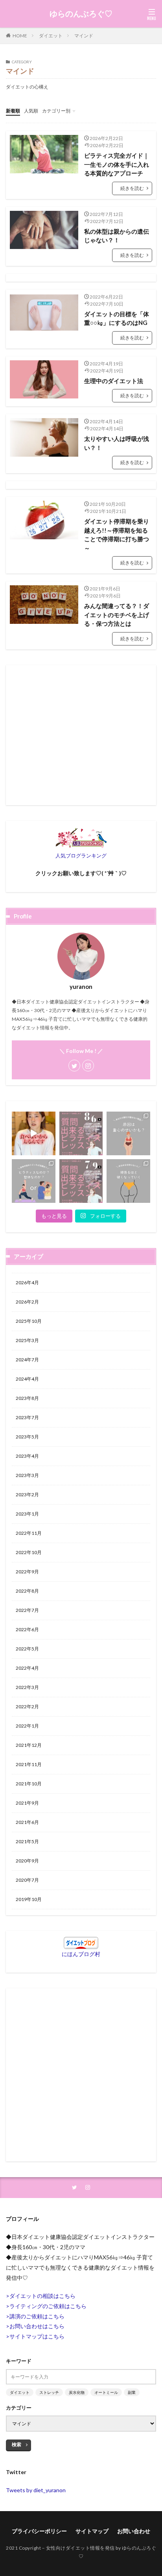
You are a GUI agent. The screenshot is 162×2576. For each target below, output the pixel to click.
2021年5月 (27, 1841)
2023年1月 (27, 1514)
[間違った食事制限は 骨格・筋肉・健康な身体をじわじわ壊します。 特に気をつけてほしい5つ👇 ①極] (34, 1133)
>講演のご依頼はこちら (35, 2316)
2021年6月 (27, 1822)
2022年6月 (27, 1629)
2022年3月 (27, 1687)
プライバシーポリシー (39, 2531)
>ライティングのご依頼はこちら (46, 2306)
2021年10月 (29, 1784)
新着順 (13, 111)
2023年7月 (27, 1417)
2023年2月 (27, 1495)
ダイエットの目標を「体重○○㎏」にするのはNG (117, 318)
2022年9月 (27, 1572)
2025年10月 (29, 1321)
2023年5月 (27, 1437)
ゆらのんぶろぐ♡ (81, 14)
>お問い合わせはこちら (35, 2326)
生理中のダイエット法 (114, 381)
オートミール (106, 2392)
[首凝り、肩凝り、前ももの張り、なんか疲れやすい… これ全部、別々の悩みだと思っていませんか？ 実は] (128, 1133)
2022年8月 (27, 1591)
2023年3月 (27, 1475)
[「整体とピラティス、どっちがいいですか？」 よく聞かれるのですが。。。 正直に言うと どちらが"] (34, 1181)
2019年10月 (29, 1899)
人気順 (31, 111)
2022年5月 (27, 1649)
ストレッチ (49, 2392)
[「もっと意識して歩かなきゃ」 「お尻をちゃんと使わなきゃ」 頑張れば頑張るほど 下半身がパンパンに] (128, 1181)
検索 (17, 2444)
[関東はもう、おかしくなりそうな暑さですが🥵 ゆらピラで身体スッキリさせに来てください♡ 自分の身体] (81, 1133)
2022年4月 (27, 1668)
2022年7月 (27, 1610)
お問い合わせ (134, 2531)
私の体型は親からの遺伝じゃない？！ (117, 236)
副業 (132, 2392)
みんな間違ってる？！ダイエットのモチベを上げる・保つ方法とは (117, 615)
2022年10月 (29, 1552)
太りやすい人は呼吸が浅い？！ (117, 443)
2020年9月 (27, 1861)
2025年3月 (27, 1340)
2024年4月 (27, 1379)
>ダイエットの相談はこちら (41, 2296)
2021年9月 (27, 1803)
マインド (84, 36)
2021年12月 (29, 1745)
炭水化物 (77, 2392)
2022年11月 (29, 1533)
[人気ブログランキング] (81, 845)
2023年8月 (27, 1398)
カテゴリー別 (56, 111)
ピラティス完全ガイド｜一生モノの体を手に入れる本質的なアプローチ (117, 164)
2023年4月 (27, 1456)
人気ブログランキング (81, 856)
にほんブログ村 (81, 1954)
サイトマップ (92, 2531)
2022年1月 (27, 1726)
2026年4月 (27, 1282)
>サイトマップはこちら (35, 2336)
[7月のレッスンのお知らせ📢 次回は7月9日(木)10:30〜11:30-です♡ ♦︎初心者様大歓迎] (81, 1181)
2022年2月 (27, 1707)
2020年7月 (27, 1880)
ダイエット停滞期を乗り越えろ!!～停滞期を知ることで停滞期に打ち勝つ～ (117, 535)
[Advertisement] (81, 735)
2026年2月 (27, 1302)
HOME (20, 36)
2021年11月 (29, 1764)
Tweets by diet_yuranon (36, 2490)
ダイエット (51, 36)
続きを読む (132, 188)
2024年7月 (27, 1360)
